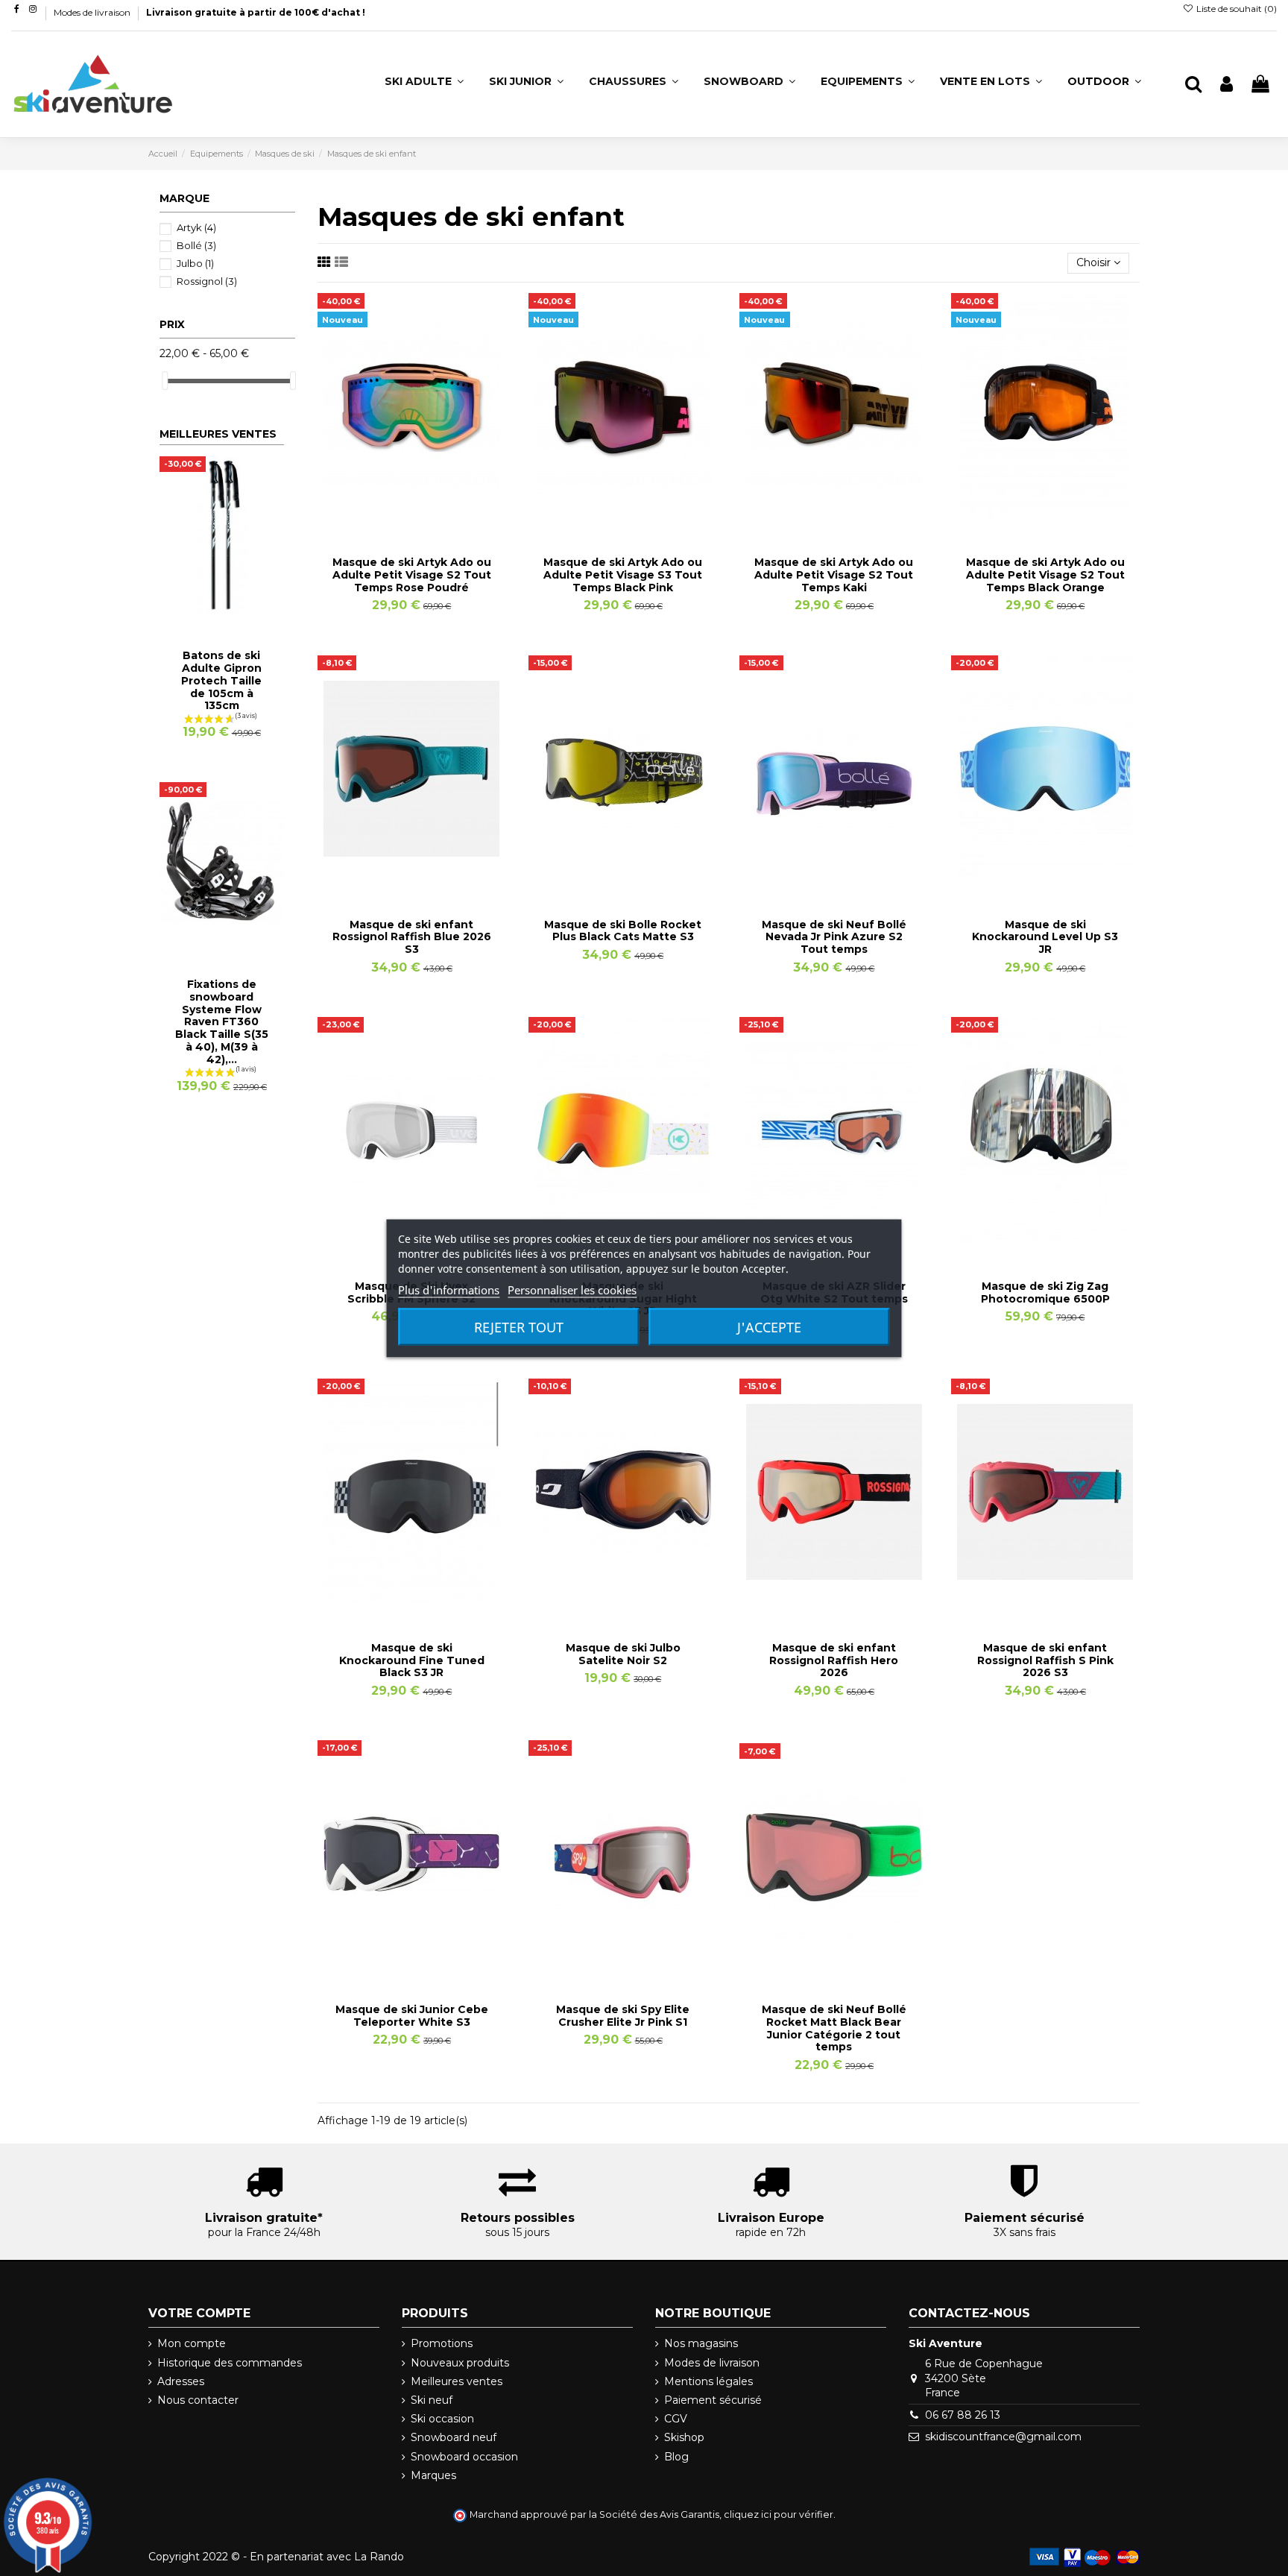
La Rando (379, 2557)
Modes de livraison (93, 12)
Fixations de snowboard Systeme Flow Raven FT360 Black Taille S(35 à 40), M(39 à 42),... (222, 1022)
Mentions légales (708, 2381)
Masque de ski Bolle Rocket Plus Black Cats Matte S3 (623, 931)
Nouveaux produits (460, 2363)
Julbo (195, 263)
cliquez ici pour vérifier (779, 2514)
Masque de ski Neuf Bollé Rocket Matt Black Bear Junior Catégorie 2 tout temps (834, 2028)
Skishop (684, 2437)
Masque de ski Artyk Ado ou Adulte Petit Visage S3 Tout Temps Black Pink (623, 575)
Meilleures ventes (457, 2381)
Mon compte (192, 2343)
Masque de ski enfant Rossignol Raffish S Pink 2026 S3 (1045, 1660)
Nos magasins (701, 2343)
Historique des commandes (230, 2363)
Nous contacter (198, 2400)
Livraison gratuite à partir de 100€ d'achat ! (256, 12)
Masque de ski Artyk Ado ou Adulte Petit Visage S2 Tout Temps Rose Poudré (412, 575)
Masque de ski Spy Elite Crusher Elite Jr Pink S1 (623, 2016)
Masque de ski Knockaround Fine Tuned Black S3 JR (412, 1660)
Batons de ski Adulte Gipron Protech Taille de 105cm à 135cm (221, 680)
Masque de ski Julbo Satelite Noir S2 (623, 1654)
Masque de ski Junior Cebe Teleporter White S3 (412, 2016)
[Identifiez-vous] (1227, 85)
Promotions (442, 2343)
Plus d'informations (449, 1289)
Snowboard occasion (464, 2457)
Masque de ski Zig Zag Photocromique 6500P (1045, 1292)
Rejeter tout (519, 1326)
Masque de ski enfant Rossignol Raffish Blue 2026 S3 (412, 937)
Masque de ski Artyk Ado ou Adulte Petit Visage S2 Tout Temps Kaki (834, 575)
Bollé (196, 245)
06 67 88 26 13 (963, 2415)
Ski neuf (432, 2400)
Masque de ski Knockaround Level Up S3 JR (1045, 937)
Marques (433, 2475)
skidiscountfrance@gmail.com (1003, 2437)
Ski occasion (442, 2419)
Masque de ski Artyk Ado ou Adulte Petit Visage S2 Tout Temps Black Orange (1045, 575)
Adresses (181, 2381)
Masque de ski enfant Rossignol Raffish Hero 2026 (834, 1660)
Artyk (196, 227)
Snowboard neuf (454, 2437)
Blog (676, 2457)
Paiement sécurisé (713, 2400)
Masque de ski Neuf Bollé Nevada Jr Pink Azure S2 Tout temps (834, 937)
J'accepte (769, 1326)
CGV (676, 2419)
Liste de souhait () (1235, 9)
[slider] (165, 381)
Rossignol (207, 281)
